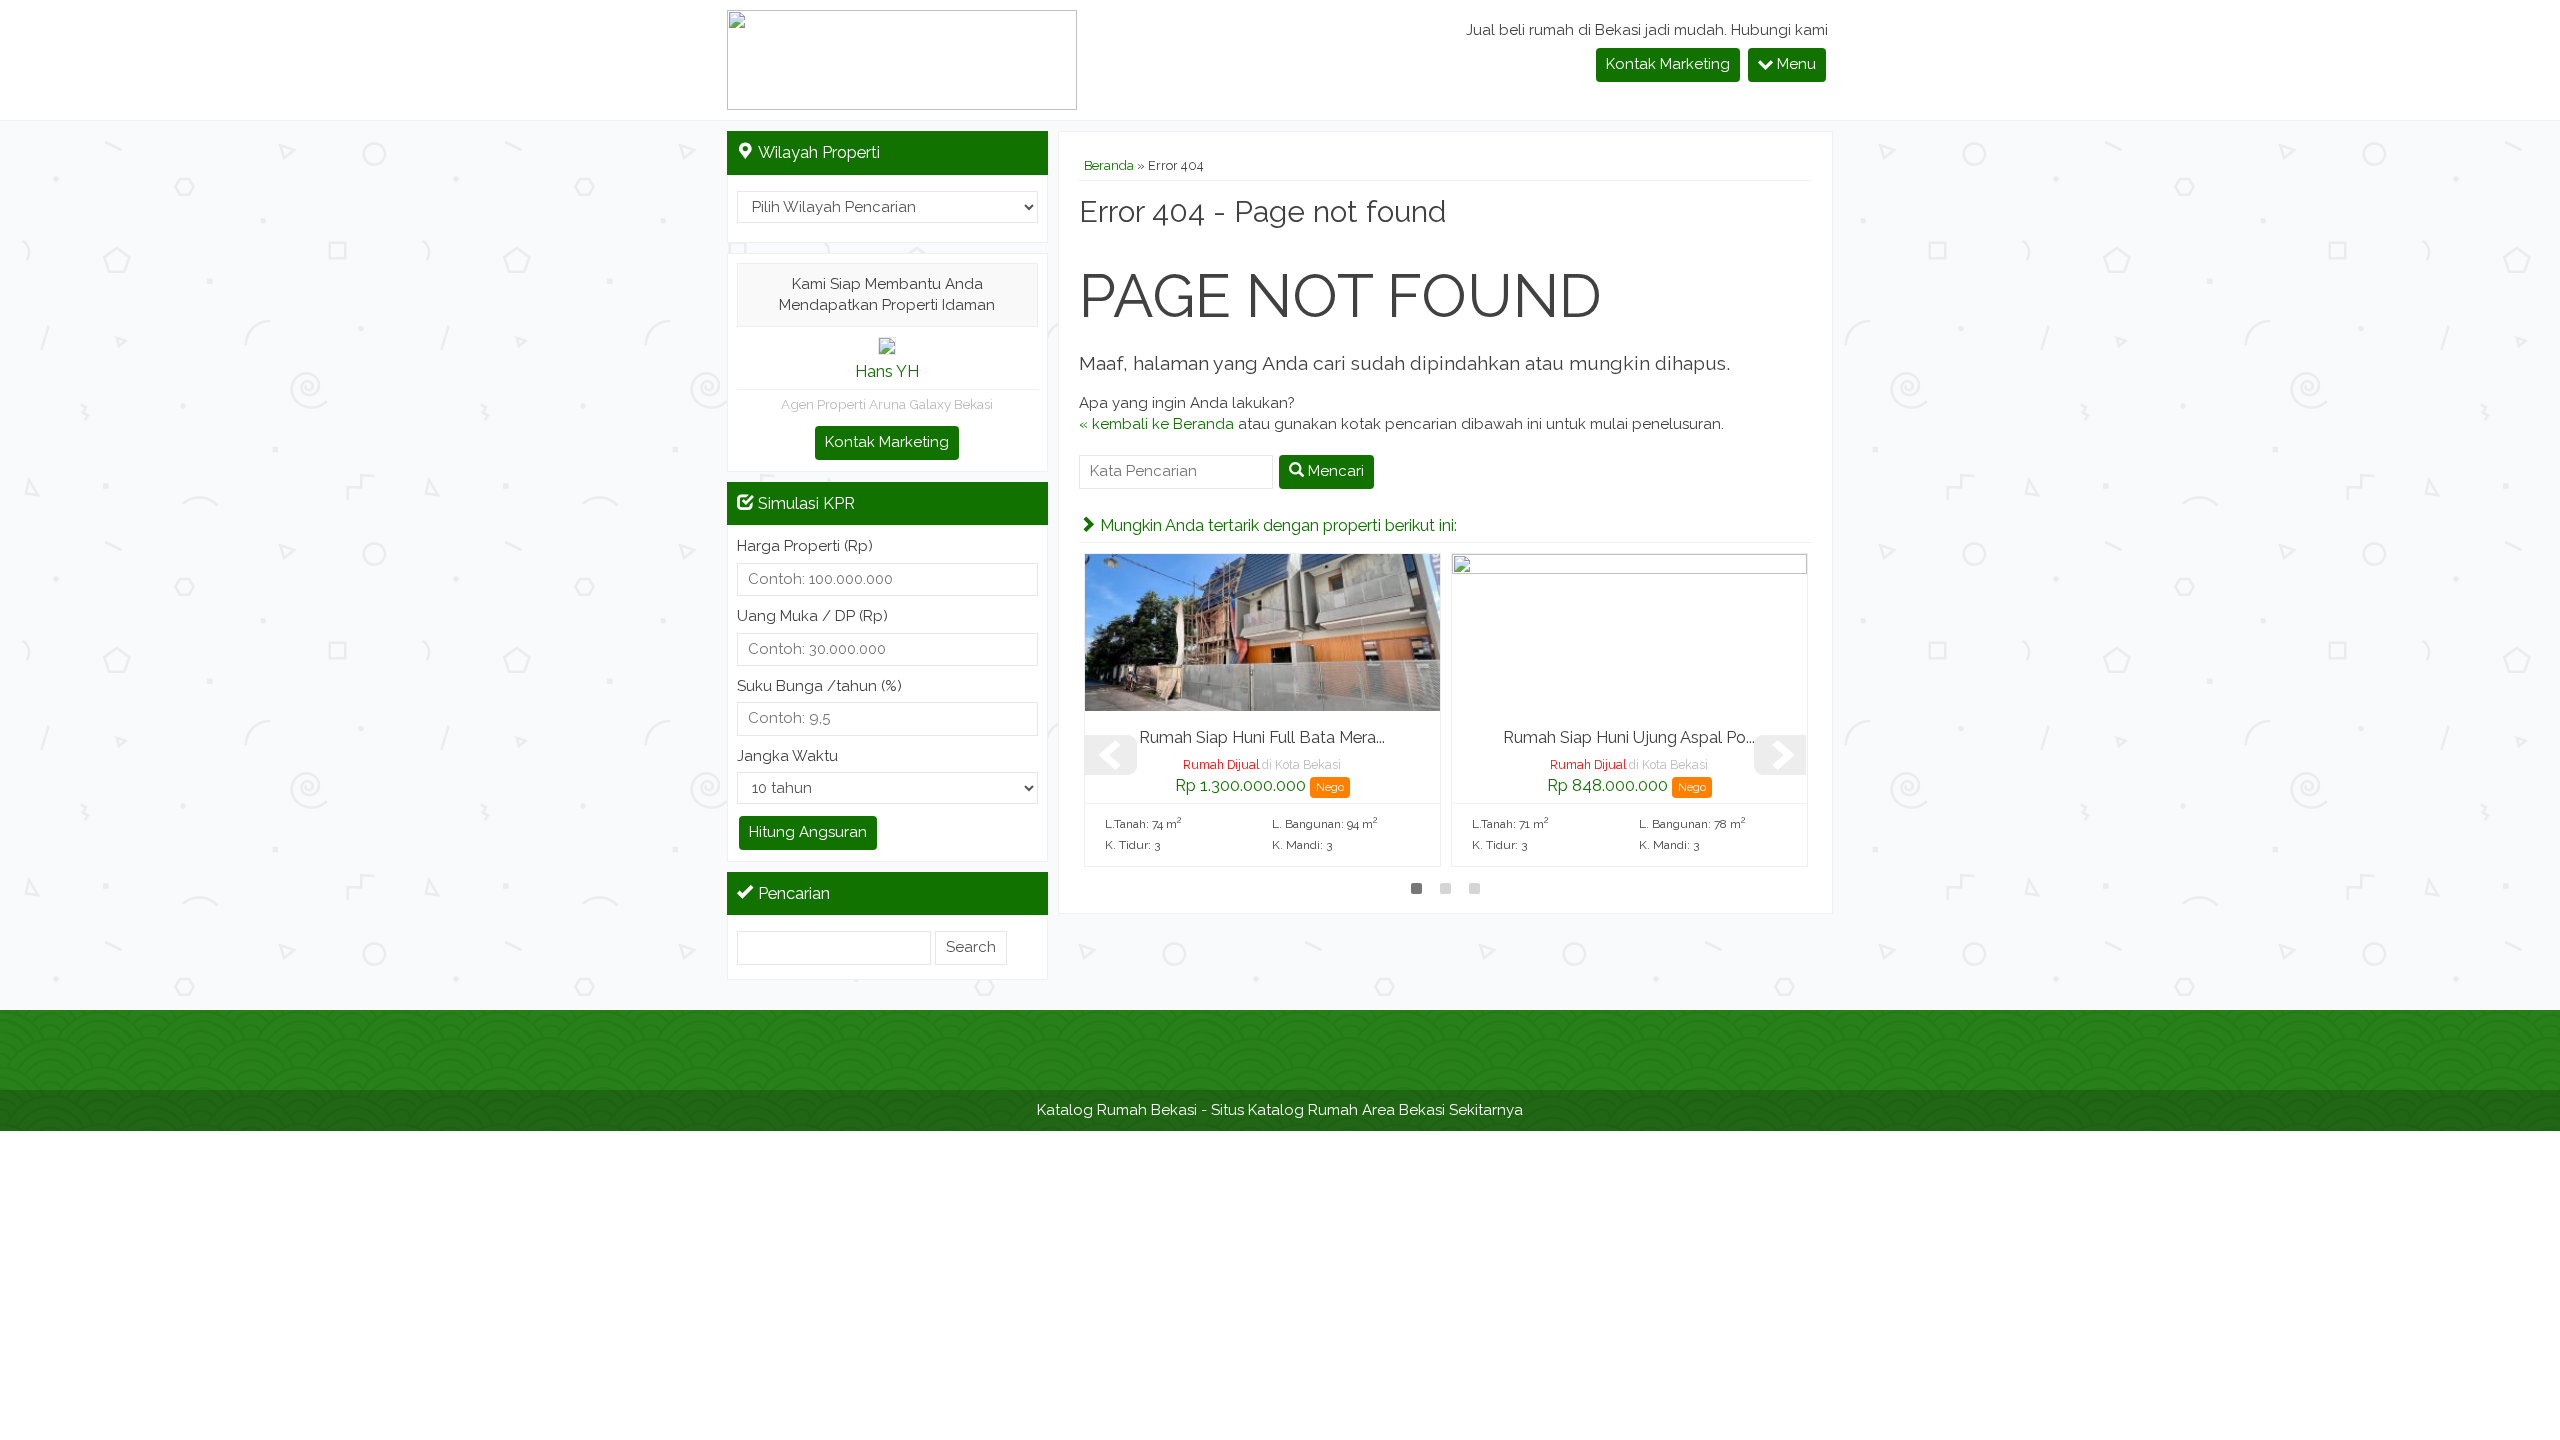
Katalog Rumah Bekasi (1117, 1110)
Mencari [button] (1334, 471)
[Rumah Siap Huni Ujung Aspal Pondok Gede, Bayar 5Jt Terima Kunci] (1629, 632)
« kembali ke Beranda (1156, 424)
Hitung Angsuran (808, 832)
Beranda (1109, 165)
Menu (1794, 64)
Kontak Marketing (1668, 64)
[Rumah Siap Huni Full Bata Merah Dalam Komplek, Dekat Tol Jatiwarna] (1262, 632)
